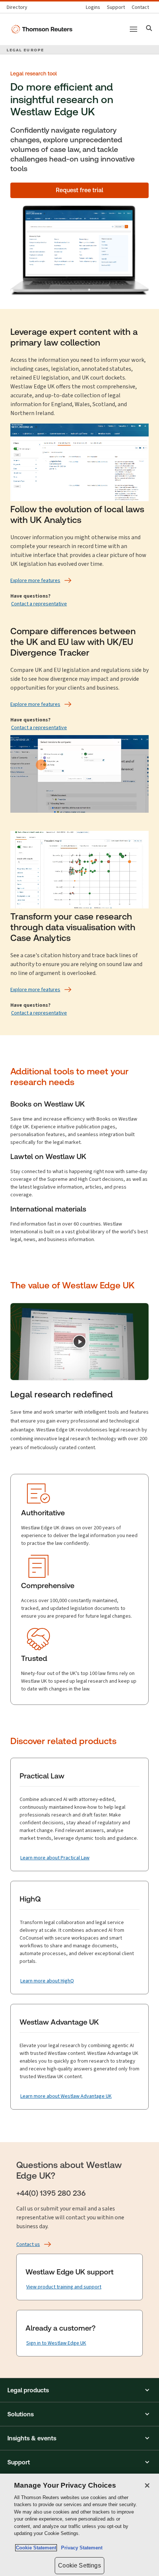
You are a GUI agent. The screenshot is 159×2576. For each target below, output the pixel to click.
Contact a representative (39, 604)
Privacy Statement (80, 2548)
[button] (79, 2390)
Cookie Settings (79, 2565)
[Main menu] (133, 29)
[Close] (147, 2485)
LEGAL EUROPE (25, 50)
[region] (79, 2525)
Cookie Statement (36, 2548)
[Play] (79, 1342)
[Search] (149, 29)
